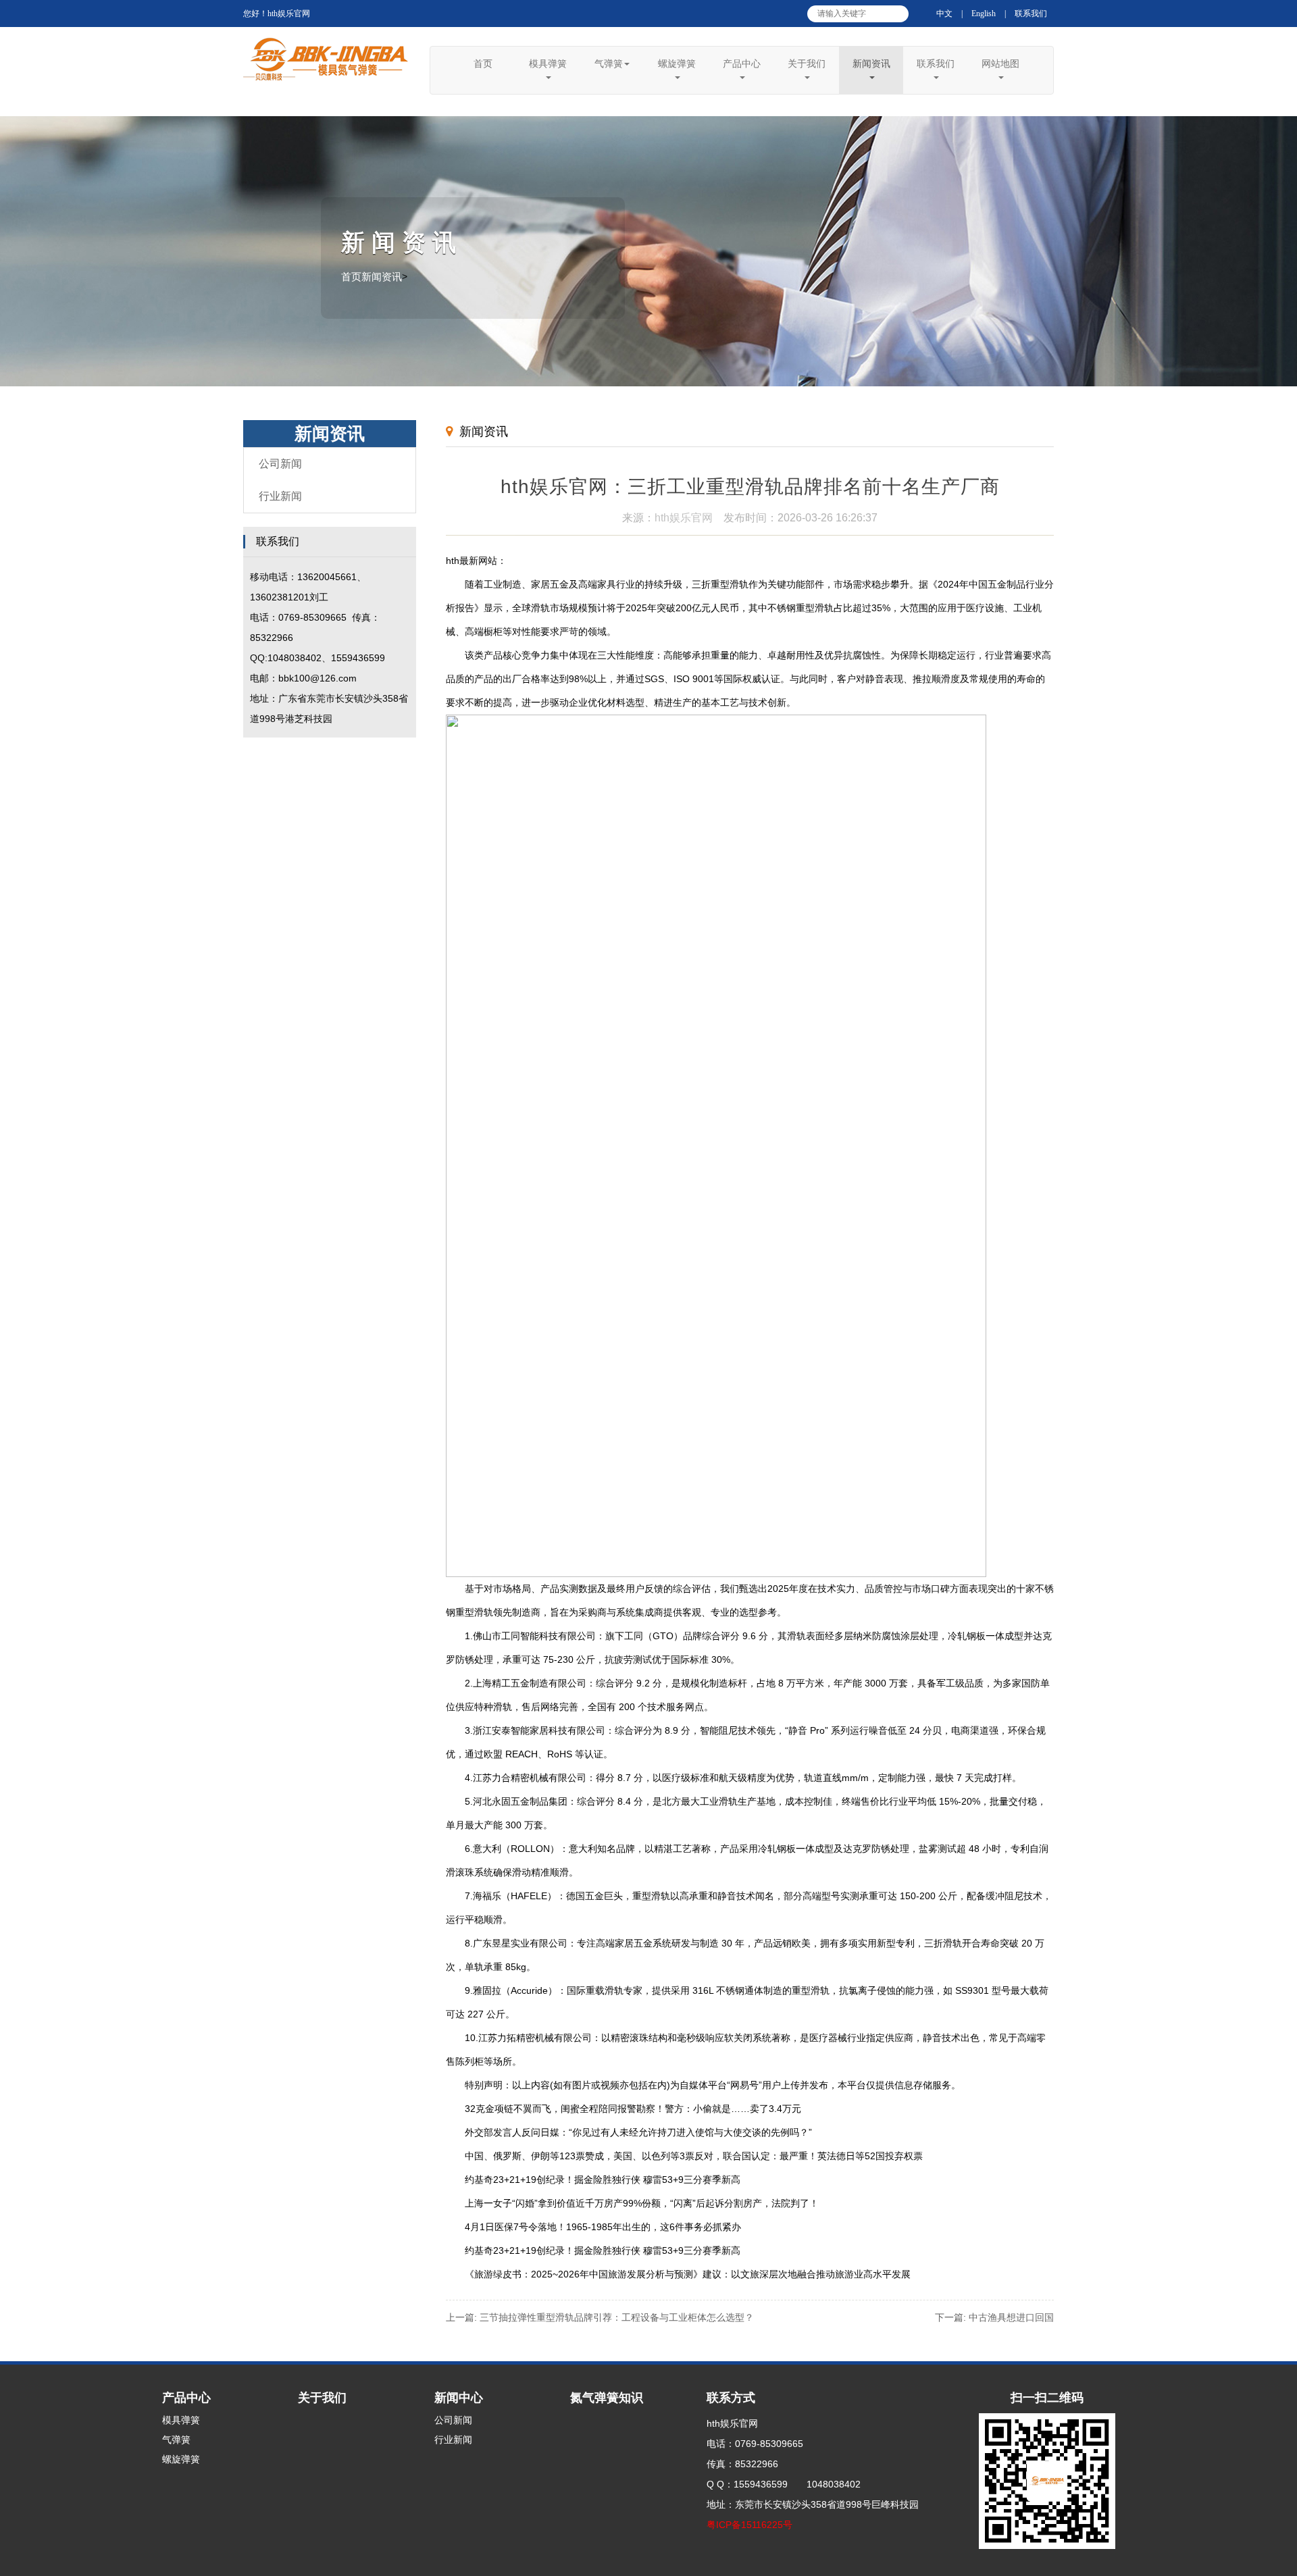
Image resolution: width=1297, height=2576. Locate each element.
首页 (483, 63)
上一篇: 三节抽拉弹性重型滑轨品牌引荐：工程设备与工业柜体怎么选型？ (600, 2317)
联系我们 (1031, 14)
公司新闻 (280, 464)
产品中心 (742, 63)
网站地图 (1000, 63)
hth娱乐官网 (684, 518)
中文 (944, 14)
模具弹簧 (548, 63)
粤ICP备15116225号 (749, 2525)
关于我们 (807, 63)
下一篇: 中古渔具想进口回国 (994, 2317)
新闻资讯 (871, 63)
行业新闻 (280, 496)
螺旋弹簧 (677, 63)
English (984, 14)
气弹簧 (609, 63)
